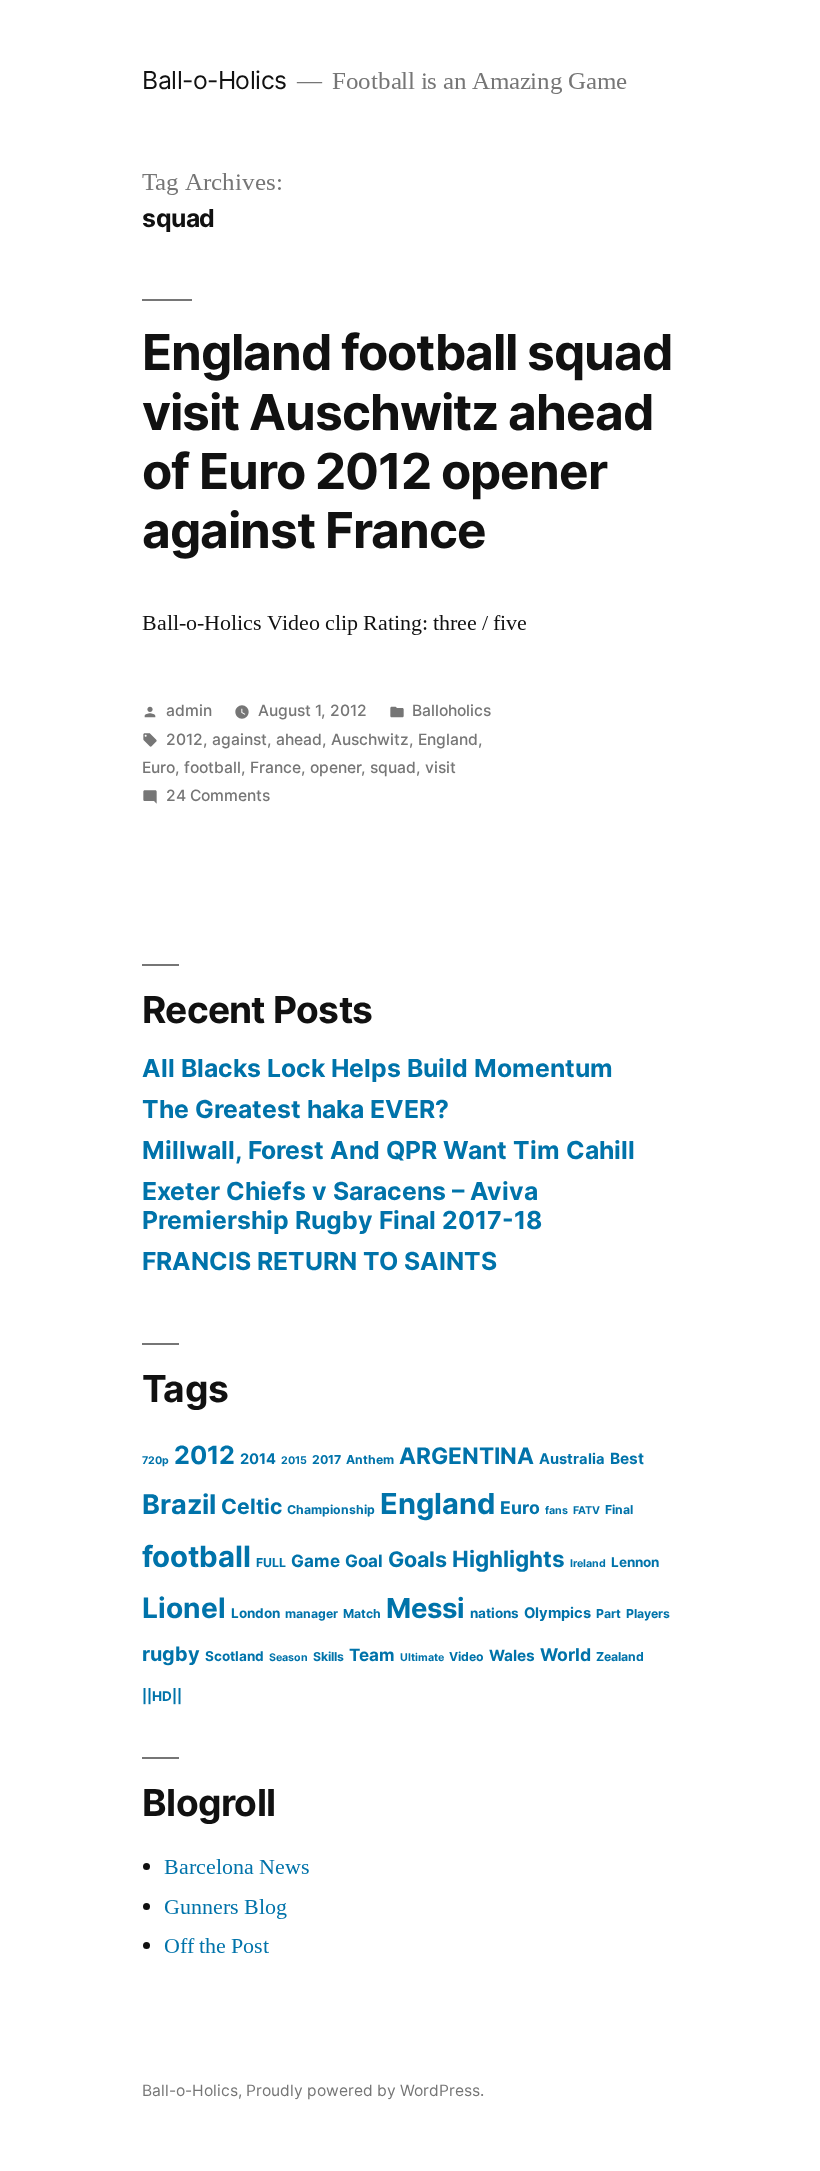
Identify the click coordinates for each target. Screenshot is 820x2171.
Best (627, 1458)
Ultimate (422, 1657)
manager (311, 1613)
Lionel (184, 1608)
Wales (512, 1655)
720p (155, 1460)
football (212, 767)
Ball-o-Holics (214, 80)
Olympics (557, 1613)
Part (608, 1613)
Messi (425, 1608)
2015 (294, 1460)
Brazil (179, 1504)
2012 (184, 739)
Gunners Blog (225, 1907)
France (275, 767)
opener (335, 767)
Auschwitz (370, 739)
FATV (586, 1510)
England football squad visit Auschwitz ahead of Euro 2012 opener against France (407, 441)
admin (189, 710)
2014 (258, 1459)
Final (619, 1509)
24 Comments (218, 795)
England (448, 739)
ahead (299, 739)
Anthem (370, 1459)
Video (466, 1656)
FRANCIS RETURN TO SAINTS (319, 1261)
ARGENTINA (466, 1456)
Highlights (508, 1558)
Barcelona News (237, 1867)
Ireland (588, 1563)
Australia (572, 1459)
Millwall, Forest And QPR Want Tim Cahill (388, 1150)
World (565, 1654)
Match (362, 1613)
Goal (364, 1560)
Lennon (635, 1562)
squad (393, 767)
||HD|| (162, 1696)
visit (440, 767)
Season (288, 1657)
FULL (271, 1562)
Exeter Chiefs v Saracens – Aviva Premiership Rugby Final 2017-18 (342, 1206)
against (239, 739)
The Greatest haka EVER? (295, 1109)
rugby (171, 1654)
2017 (326, 1459)
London (255, 1613)
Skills (328, 1656)
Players (648, 1613)
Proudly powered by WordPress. (365, 2090)
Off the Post (216, 1946)
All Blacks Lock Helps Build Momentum (377, 1068)
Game (315, 1560)
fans (556, 1510)
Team (372, 1654)
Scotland (234, 1656)
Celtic (251, 1506)
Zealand (620, 1656)
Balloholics (451, 710)
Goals (417, 1559)
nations (494, 1613)
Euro (158, 767)
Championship (331, 1509)
